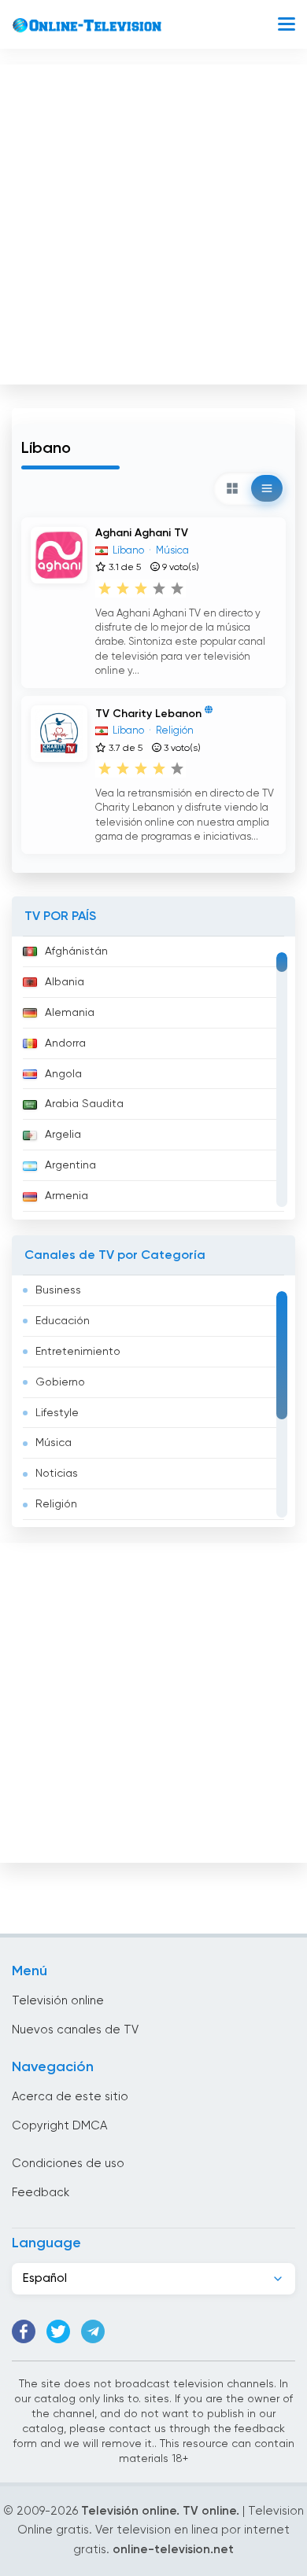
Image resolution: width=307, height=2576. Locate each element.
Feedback (41, 2193)
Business (58, 1290)
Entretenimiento (78, 1352)
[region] (153, 1078)
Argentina (70, 1165)
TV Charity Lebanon (148, 714)
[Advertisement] (153, 221)
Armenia (67, 1196)
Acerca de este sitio (70, 2097)
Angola (63, 1074)
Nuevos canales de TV (75, 2030)
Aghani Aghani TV (142, 533)
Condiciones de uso (68, 2164)
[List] (267, 488)
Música (54, 1443)
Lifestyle (57, 1413)
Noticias (57, 1474)
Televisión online (58, 2001)
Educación (63, 1321)
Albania (65, 982)
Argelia (63, 1135)
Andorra (65, 1043)
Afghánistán (76, 951)
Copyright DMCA (59, 2126)
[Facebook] (24, 2331)
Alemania (70, 1013)
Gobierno (60, 1382)
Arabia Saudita (84, 1104)
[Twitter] (58, 2331)
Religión (56, 1504)
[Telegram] (93, 2331)
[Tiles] (232, 488)
